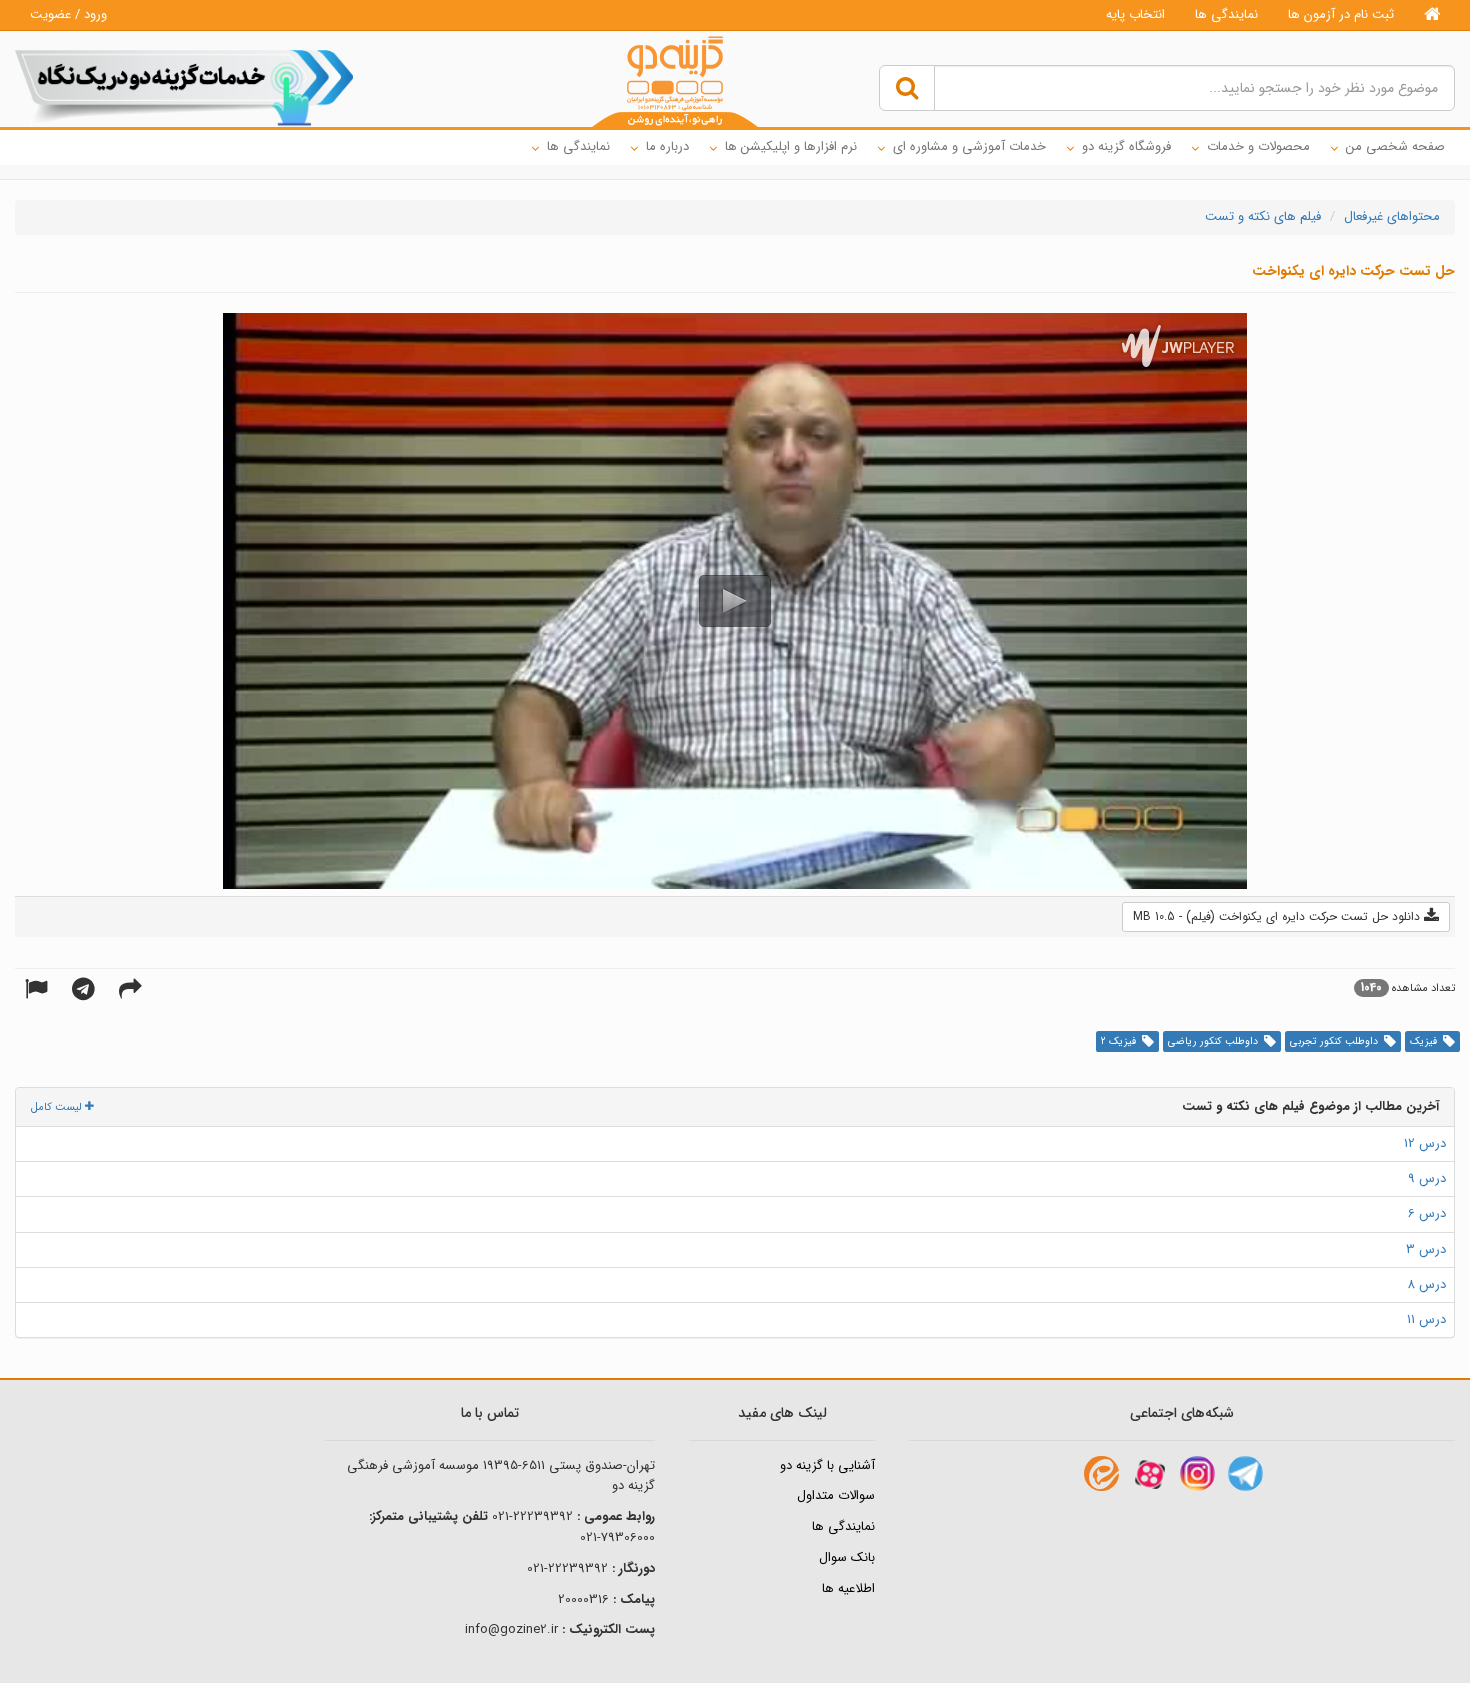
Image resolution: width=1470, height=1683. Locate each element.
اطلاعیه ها (848, 1588)
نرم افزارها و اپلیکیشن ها (791, 146)
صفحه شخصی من (1395, 146)
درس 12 (1425, 1143)
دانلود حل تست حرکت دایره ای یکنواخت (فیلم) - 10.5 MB (1278, 916)
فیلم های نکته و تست (1263, 216)
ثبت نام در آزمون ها (1341, 14)
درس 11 (1426, 1319)
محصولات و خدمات (1258, 146)
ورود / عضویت (68, 14)
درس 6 (1427, 1213)
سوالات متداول (836, 1495)
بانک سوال (847, 1557)
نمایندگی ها (1226, 14)
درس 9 (1427, 1178)
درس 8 (1426, 1284)
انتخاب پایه (1135, 14)
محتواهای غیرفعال (1392, 216)
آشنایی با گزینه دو (827, 1465)
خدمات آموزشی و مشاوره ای (969, 146)
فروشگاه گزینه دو (1126, 146)
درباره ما (667, 146)
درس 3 (1426, 1249)
